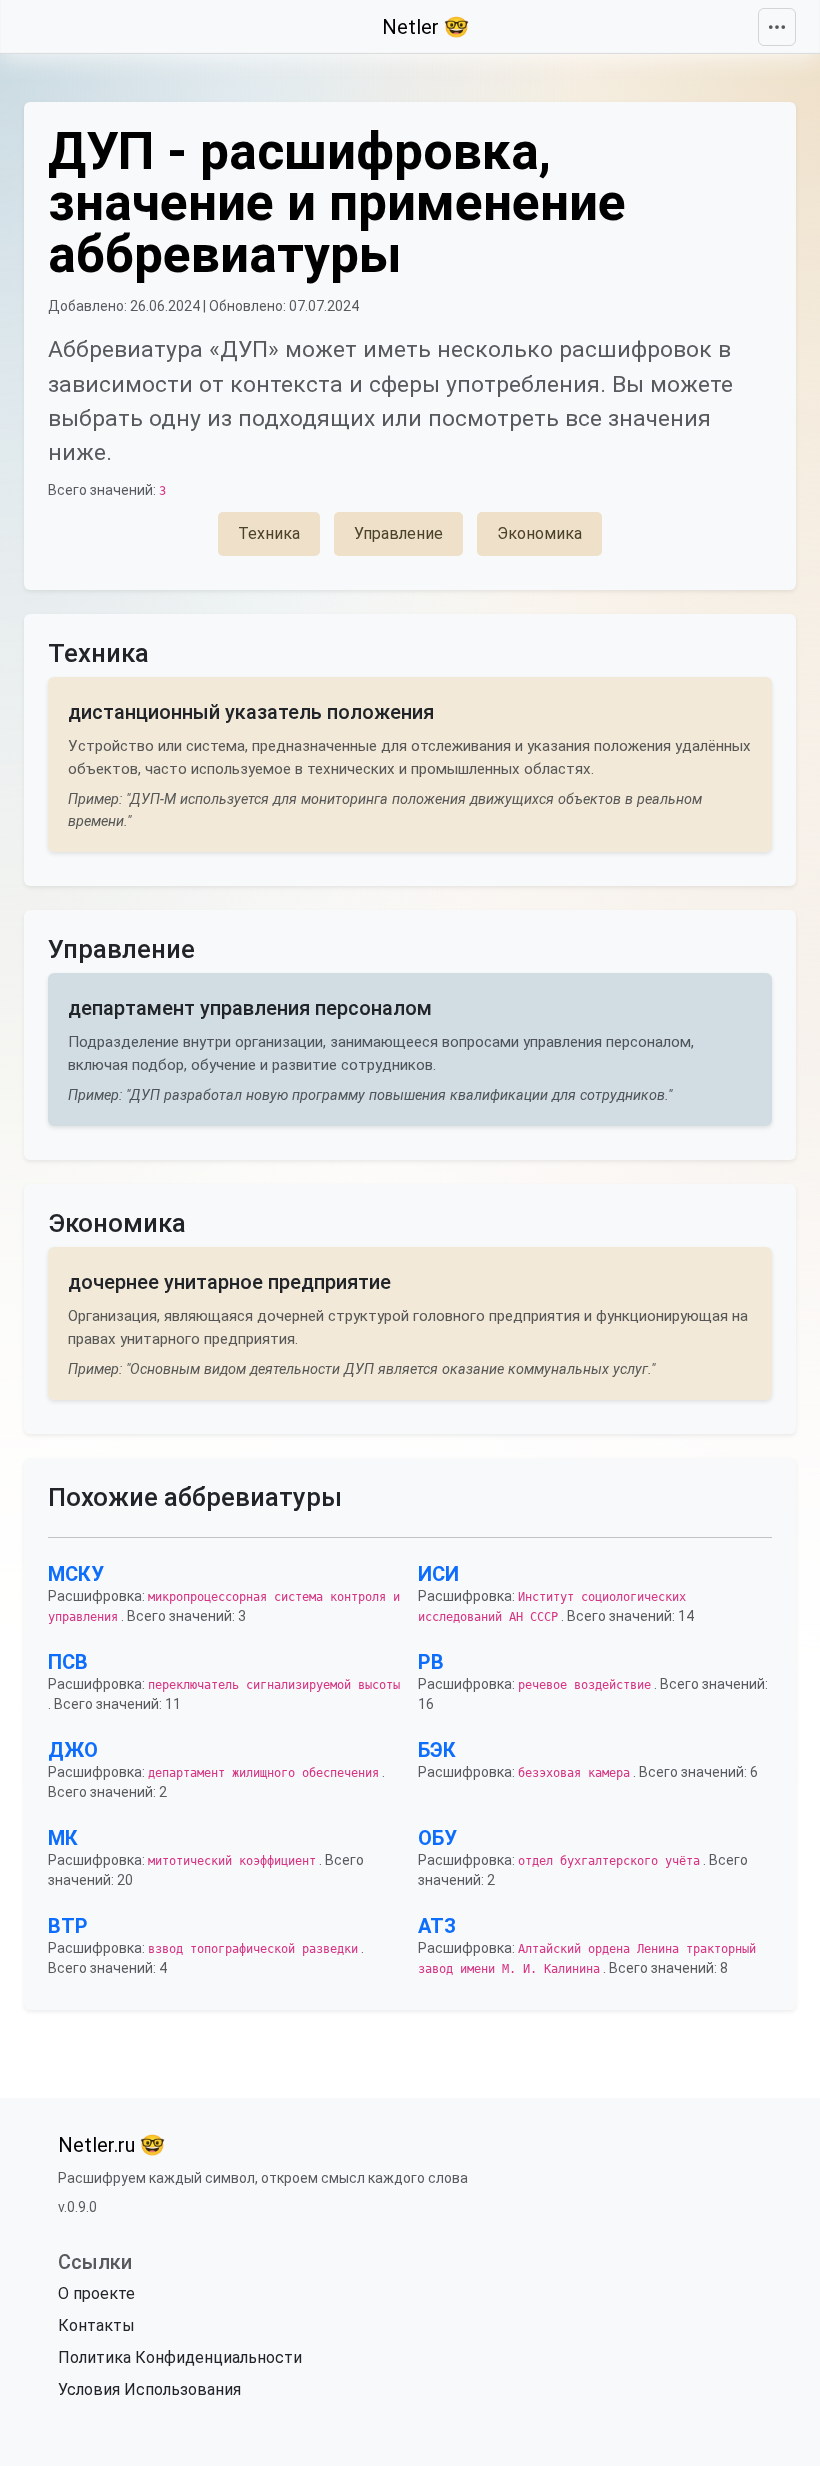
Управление (398, 533)
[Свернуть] (777, 27)
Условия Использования (149, 2389)
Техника (269, 533)
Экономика (539, 533)
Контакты (96, 2325)
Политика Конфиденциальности (180, 2357)
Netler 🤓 (425, 27)
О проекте (96, 2293)
